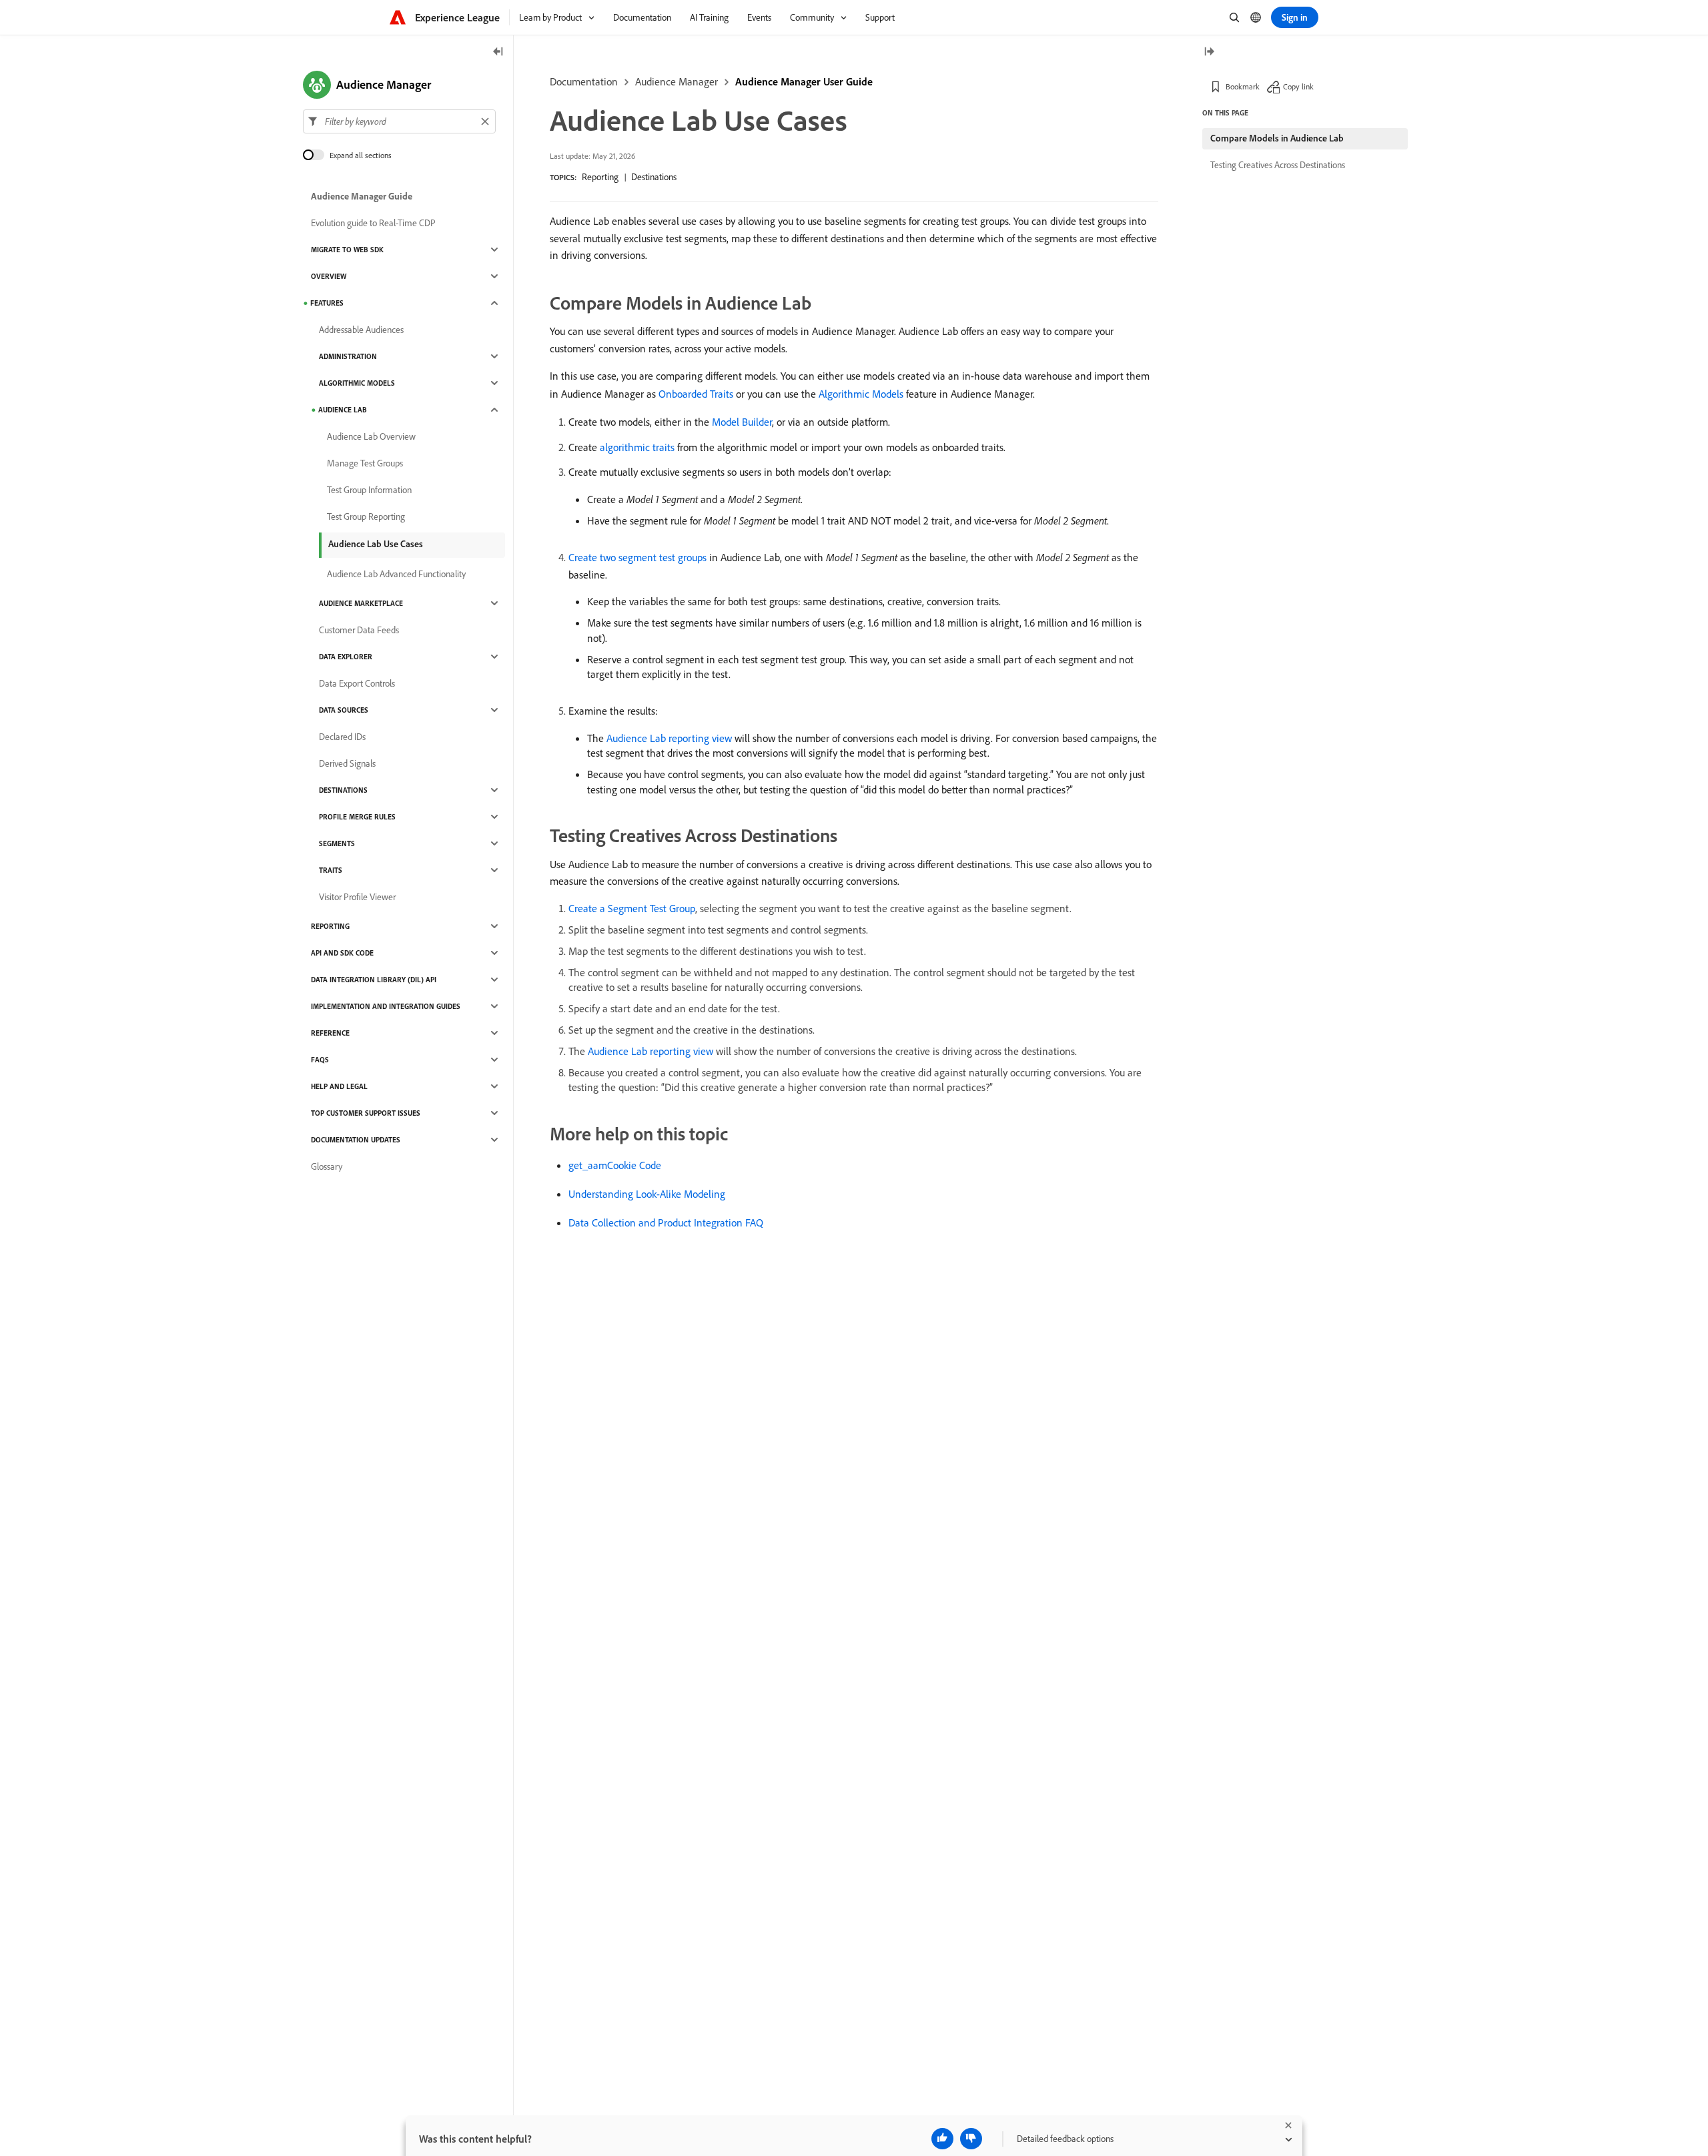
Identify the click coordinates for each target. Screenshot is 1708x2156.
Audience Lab (343, 410)
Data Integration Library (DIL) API (374, 980)
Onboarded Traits (696, 394)
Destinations (654, 177)
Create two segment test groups (637, 557)
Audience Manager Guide (362, 196)
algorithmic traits (637, 447)
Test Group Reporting (366, 516)
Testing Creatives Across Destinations (1278, 165)
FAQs (320, 1060)
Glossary (327, 1166)
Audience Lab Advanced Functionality (396, 574)
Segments (337, 843)
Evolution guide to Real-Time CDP (373, 223)
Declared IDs (342, 737)
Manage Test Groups (365, 463)
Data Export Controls (357, 683)
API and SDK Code (342, 953)
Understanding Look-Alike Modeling (647, 1194)
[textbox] (399, 121)
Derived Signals (347, 763)
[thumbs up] (942, 2139)
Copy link (1298, 86)
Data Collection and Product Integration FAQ (666, 1222)
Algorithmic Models (861, 394)
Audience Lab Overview (371, 436)
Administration (348, 356)
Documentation (584, 81)
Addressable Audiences (361, 330)
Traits (331, 870)
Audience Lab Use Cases (376, 544)
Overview (329, 276)
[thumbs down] (971, 2139)
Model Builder (742, 422)
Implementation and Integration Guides (386, 1006)
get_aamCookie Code (615, 1165)
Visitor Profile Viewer (357, 897)
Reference (330, 1033)
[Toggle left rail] (498, 52)
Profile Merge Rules (357, 817)
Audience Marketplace (361, 603)
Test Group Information (369, 490)
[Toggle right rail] (1209, 52)
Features (327, 303)
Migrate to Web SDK (347, 250)
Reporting (600, 177)
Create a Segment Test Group (632, 908)
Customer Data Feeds (359, 630)
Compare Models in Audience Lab (1277, 138)
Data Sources (344, 710)
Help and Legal (339, 1086)
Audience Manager (677, 81)
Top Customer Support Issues (366, 1113)
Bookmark (1243, 86)
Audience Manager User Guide (804, 81)
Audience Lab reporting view (669, 738)
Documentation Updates (356, 1140)
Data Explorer (346, 657)
